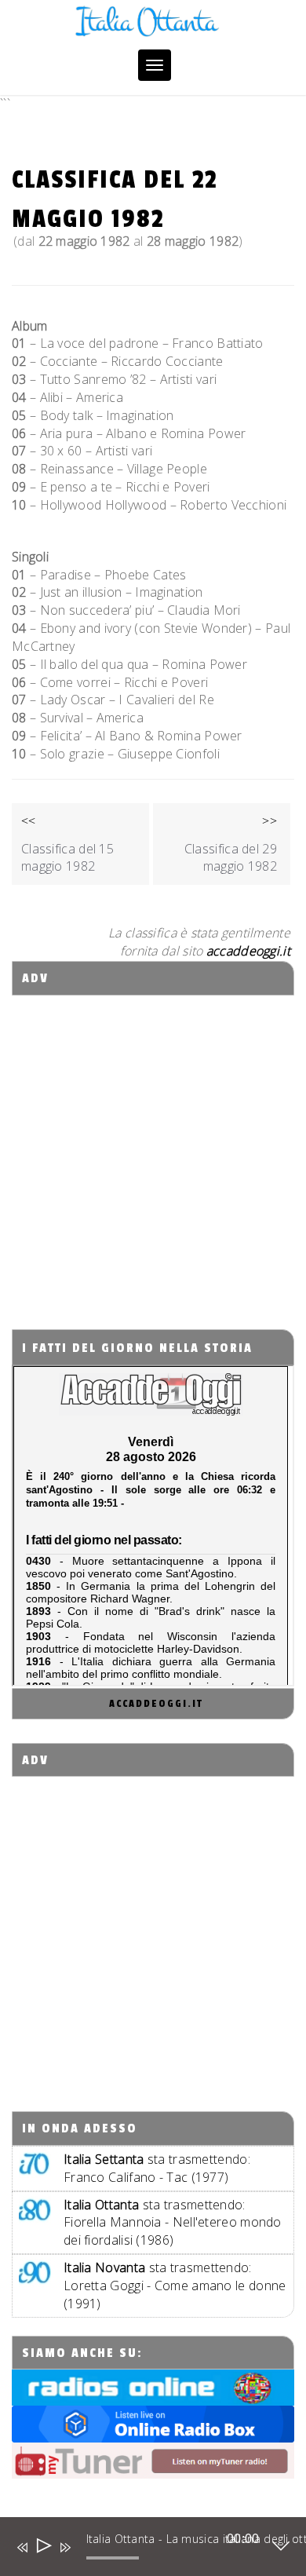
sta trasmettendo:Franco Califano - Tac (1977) (157, 2168)
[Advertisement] (153, 1149)
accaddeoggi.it (156, 1704)
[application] (142, 2550)
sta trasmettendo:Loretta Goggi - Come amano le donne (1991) (175, 2286)
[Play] (43, 2547)
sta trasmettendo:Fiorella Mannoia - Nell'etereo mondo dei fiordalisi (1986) (173, 2223)
